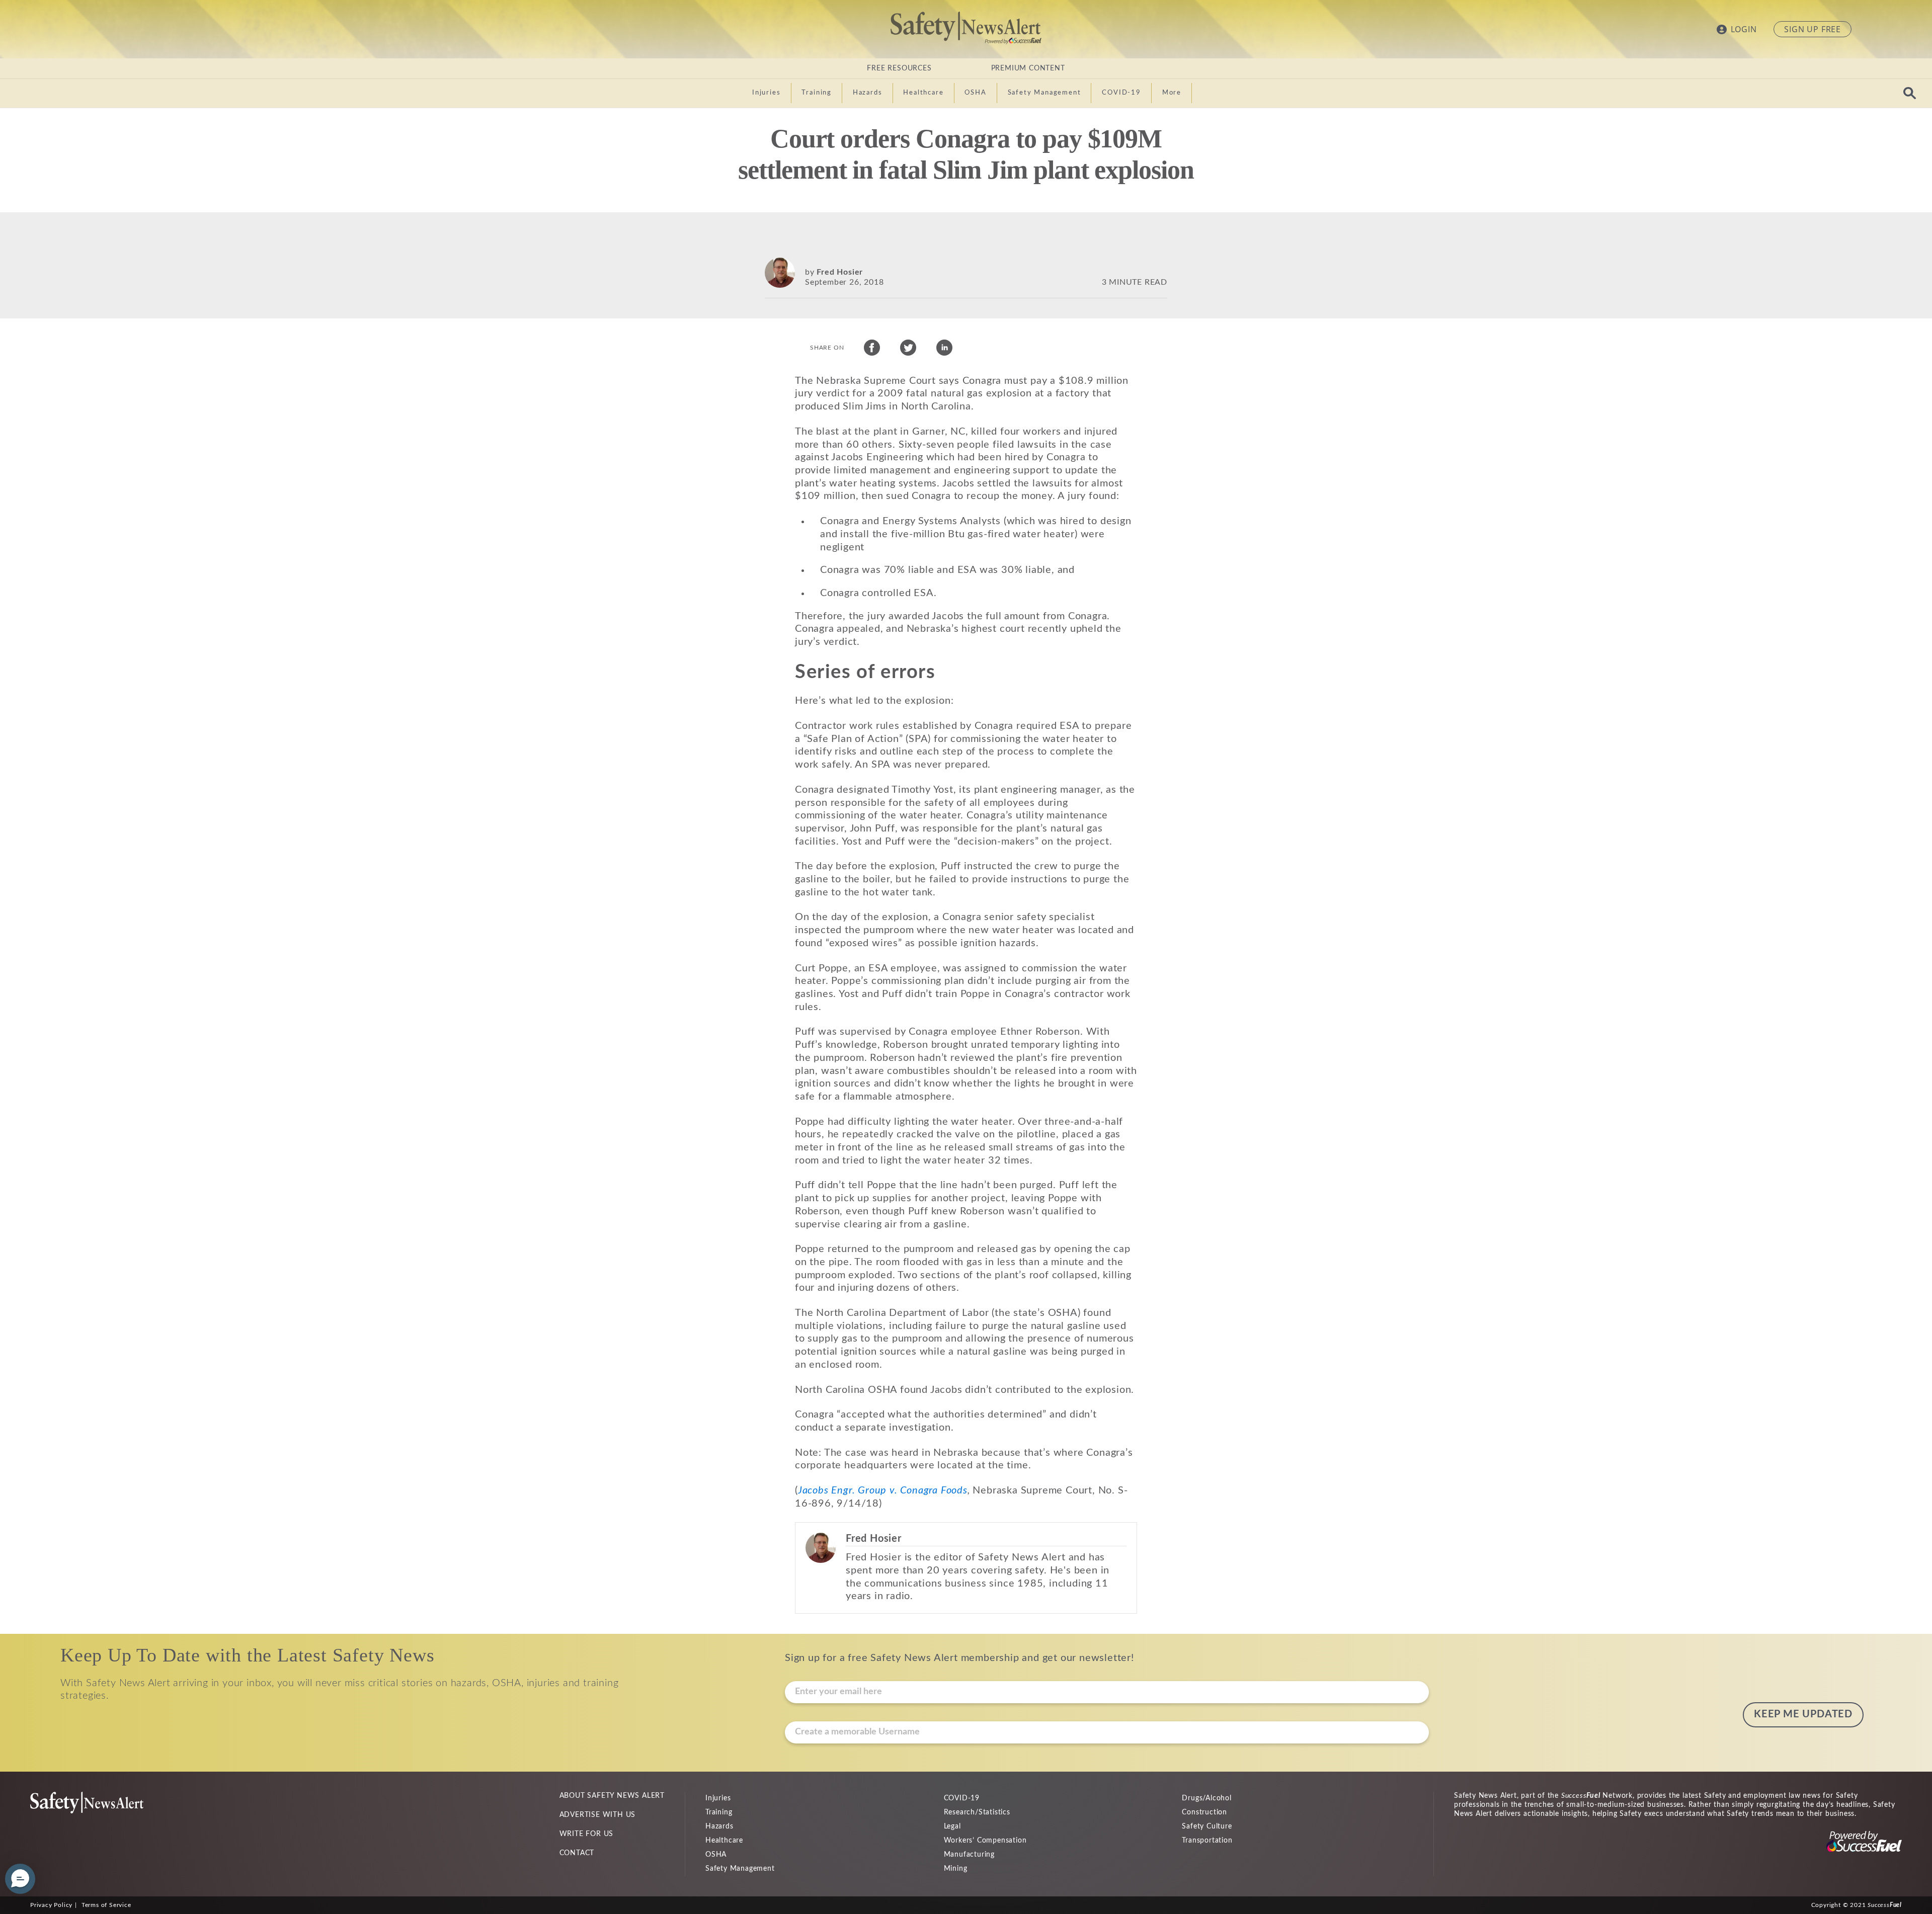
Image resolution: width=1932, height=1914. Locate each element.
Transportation (1207, 1841)
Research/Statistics (977, 1812)
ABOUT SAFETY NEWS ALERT (612, 1796)
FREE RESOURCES (899, 68)
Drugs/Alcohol (1206, 1798)
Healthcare (724, 1841)
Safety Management (740, 1869)
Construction (1204, 1812)
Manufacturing (969, 1855)
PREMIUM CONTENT (1028, 68)
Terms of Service (106, 1905)
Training (719, 1812)
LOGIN (1744, 29)
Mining (956, 1869)
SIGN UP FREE (1813, 29)
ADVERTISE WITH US (598, 1815)
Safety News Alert (966, 28)
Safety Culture (1207, 1826)
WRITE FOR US (587, 1834)
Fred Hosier (840, 272)
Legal (952, 1826)
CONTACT (577, 1853)
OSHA (716, 1855)
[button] (20, 1879)
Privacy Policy (51, 1905)
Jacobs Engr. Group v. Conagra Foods (883, 1490)
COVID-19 (962, 1798)
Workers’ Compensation (985, 1841)
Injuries (718, 1798)
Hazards (719, 1826)
